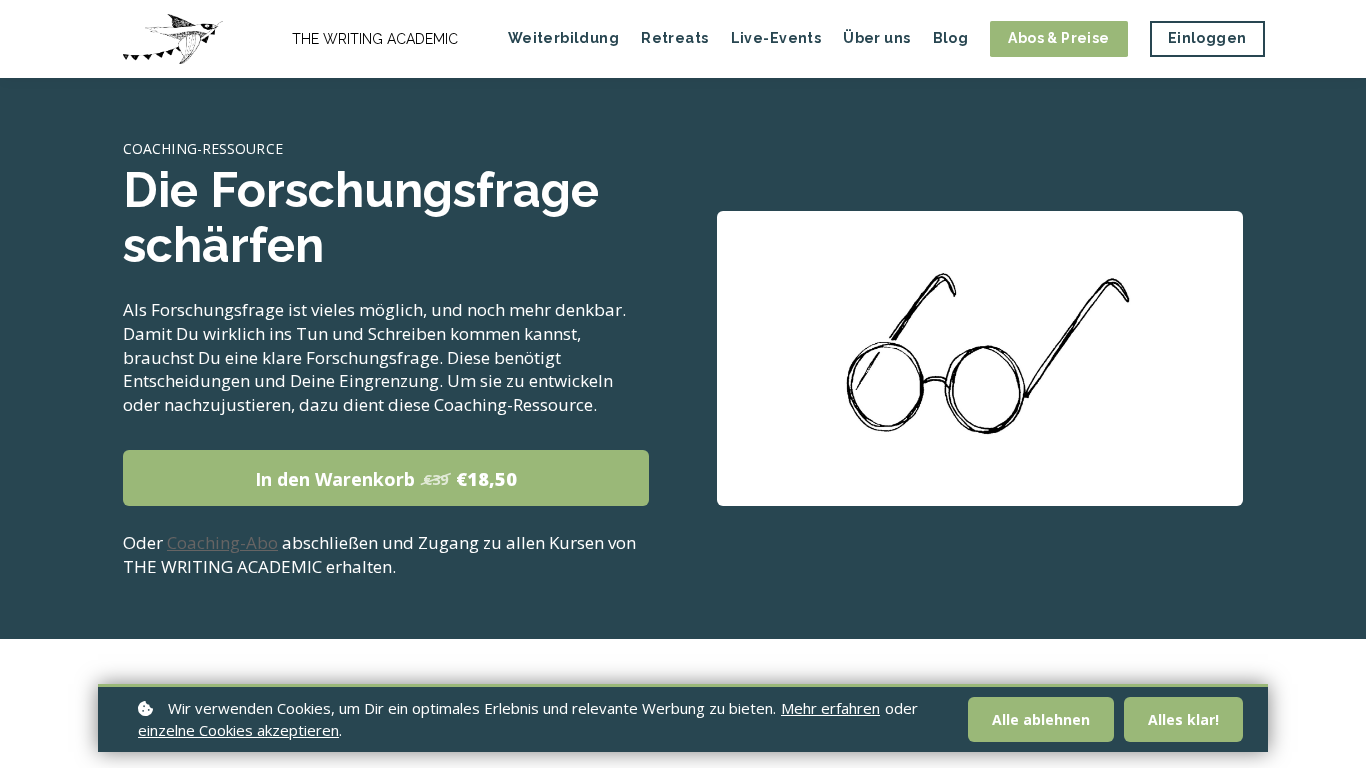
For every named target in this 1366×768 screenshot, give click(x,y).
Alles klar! (1183, 719)
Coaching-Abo (222, 542)
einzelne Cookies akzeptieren (238, 730)
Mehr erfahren (830, 708)
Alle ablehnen (1041, 719)
